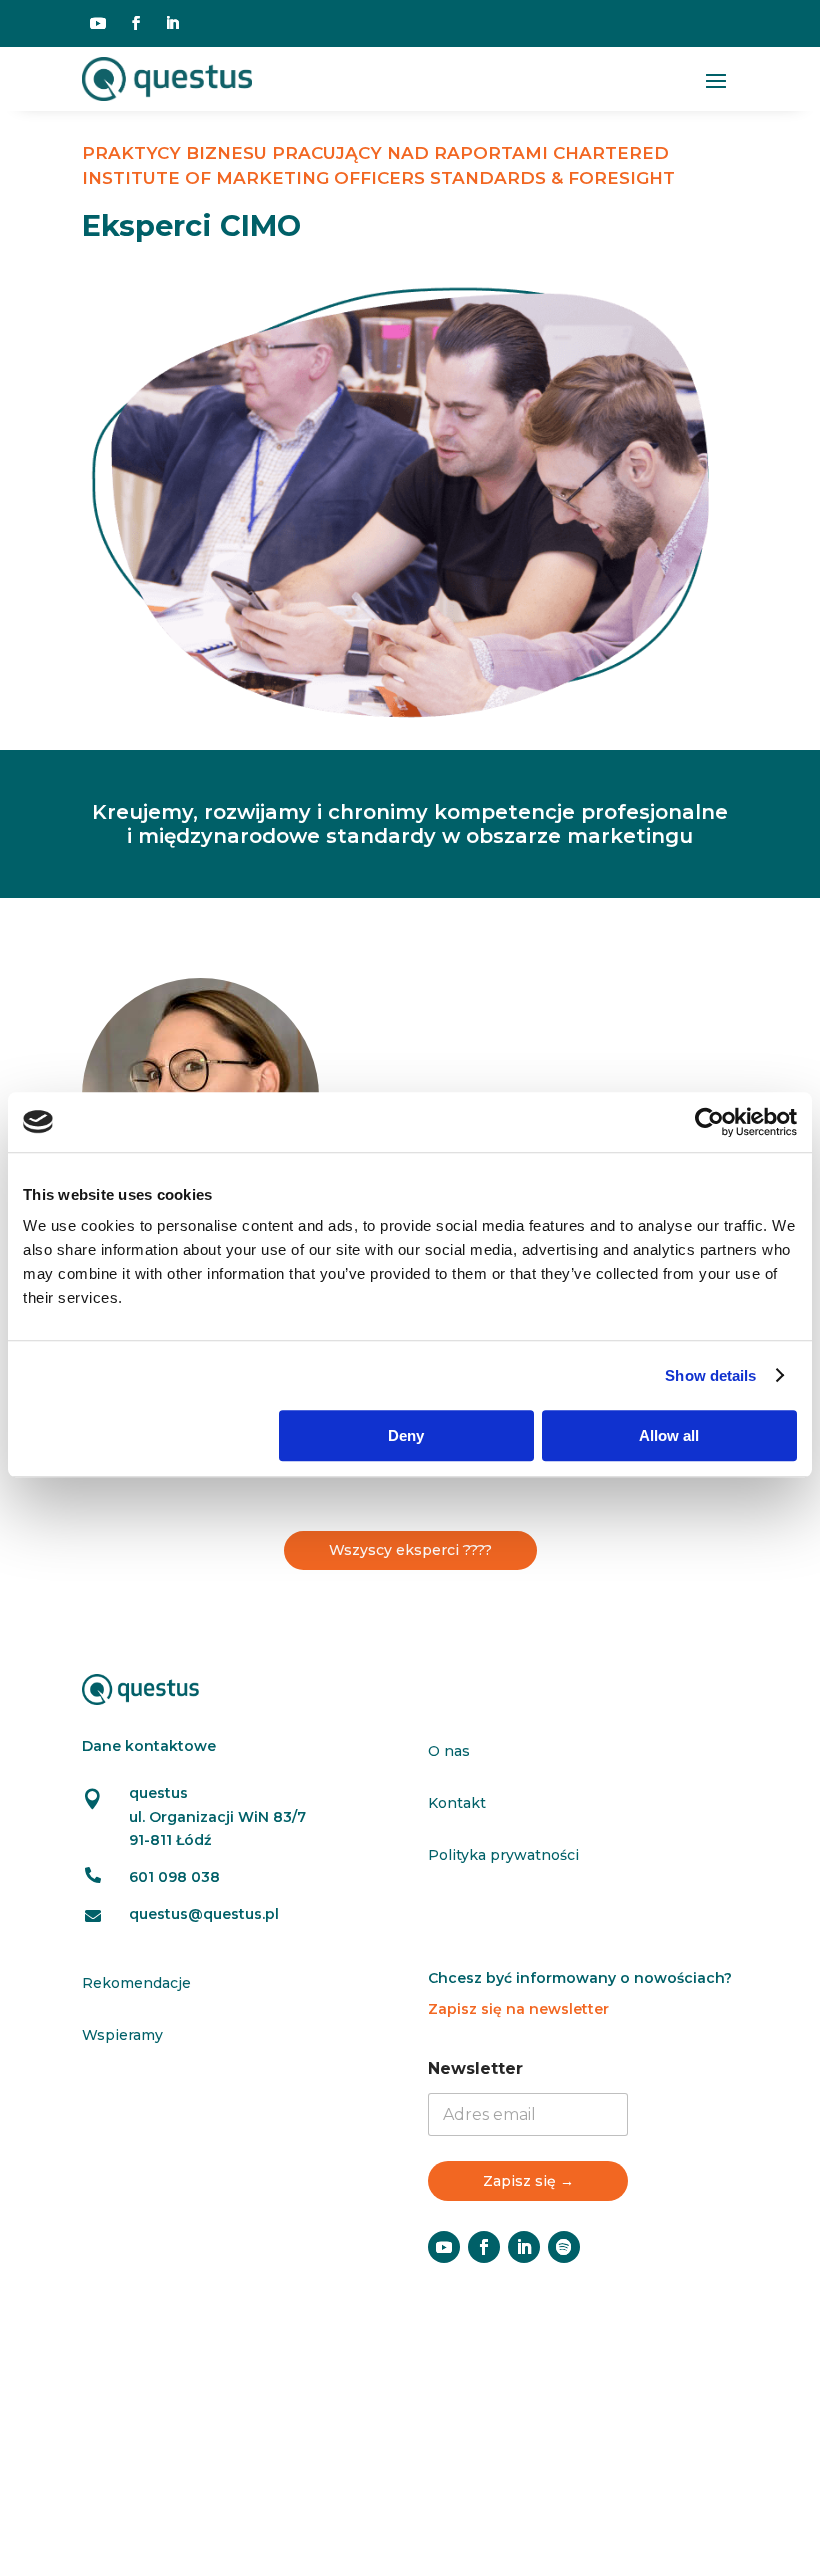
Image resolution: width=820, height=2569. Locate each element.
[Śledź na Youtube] (98, 23)
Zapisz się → (528, 2181)
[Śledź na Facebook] (136, 23)
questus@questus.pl (204, 1914)
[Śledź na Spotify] (564, 2247)
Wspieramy (122, 2035)
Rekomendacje (136, 1983)
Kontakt (457, 1803)
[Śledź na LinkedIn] (172, 23)
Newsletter (475, 2068)
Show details (710, 1375)
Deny (406, 1435)
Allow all (669, 1435)
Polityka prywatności (503, 1855)
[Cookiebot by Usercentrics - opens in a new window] (709, 1122)
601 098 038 (174, 1877)
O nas (449, 1751)
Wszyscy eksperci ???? (410, 1550)
